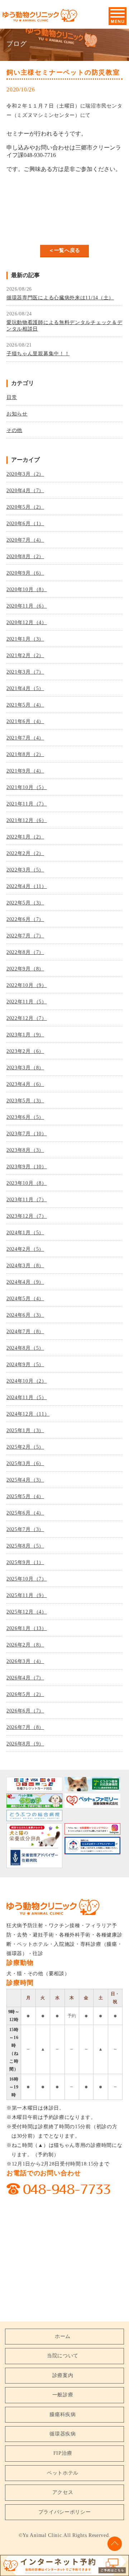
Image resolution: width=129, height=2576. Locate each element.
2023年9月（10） (27, 1167)
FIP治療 (63, 2453)
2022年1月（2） (25, 837)
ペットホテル (63, 2473)
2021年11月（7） (27, 804)
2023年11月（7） (27, 1200)
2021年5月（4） (25, 705)
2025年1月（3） (25, 1430)
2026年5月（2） (25, 1694)
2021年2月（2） (25, 655)
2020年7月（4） (25, 540)
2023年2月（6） (25, 1051)
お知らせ (17, 414)
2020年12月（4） (27, 622)
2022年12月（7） (27, 1018)
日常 (12, 397)
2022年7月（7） (25, 936)
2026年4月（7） (25, 1678)
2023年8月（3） (25, 1150)
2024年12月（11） (28, 1414)
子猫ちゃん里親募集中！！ (38, 354)
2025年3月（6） (25, 1463)
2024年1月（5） (25, 1233)
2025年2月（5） (25, 1447)
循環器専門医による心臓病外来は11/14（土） (60, 298)
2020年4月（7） (25, 491)
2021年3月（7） (25, 672)
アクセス (63, 2492)
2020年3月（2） (25, 474)
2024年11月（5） (27, 1398)
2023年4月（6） (25, 1084)
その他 (14, 430)
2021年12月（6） (27, 820)
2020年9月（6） (25, 573)
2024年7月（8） (25, 1332)
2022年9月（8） (25, 969)
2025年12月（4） (27, 1612)
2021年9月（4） (25, 771)
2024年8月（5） (25, 1348)
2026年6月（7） (25, 1711)
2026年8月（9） (25, 1744)
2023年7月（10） (27, 1134)
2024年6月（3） (25, 1315)
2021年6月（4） (25, 721)
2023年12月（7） (27, 1216)
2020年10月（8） (27, 590)
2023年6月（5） (25, 1117)
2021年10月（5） (27, 787)
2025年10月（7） (27, 1579)
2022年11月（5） (27, 1002)
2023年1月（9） (25, 1035)
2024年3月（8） (25, 1266)
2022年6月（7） (25, 919)
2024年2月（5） (25, 1249)
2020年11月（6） (27, 606)
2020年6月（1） (25, 524)
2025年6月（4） (25, 1513)
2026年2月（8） (25, 1645)
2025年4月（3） (25, 1480)
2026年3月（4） (25, 1661)
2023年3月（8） (25, 1068)
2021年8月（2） (25, 754)
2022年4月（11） (27, 886)
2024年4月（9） (25, 1282)
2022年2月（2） (25, 853)
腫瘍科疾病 (63, 2415)
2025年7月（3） (25, 1529)
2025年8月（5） (25, 1546)
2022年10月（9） (27, 985)
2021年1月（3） (25, 639)
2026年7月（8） (25, 1727)
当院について (63, 2356)
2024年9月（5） (25, 1365)
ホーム (63, 2336)
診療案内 (63, 2375)
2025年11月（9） (27, 1595)
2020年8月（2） (25, 557)
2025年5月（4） (25, 1496)
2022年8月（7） (25, 952)
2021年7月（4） (25, 738)
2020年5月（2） (25, 507)
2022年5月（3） (25, 903)
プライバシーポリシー (65, 2512)
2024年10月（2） (27, 1381)
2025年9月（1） (25, 1562)
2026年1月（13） (27, 1628)
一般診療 (63, 2395)
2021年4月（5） (25, 688)
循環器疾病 (63, 2434)
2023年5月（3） (25, 1101)
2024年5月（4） (25, 1299)
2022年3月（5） (25, 870)
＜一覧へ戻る (64, 250)
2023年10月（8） (27, 1183)
